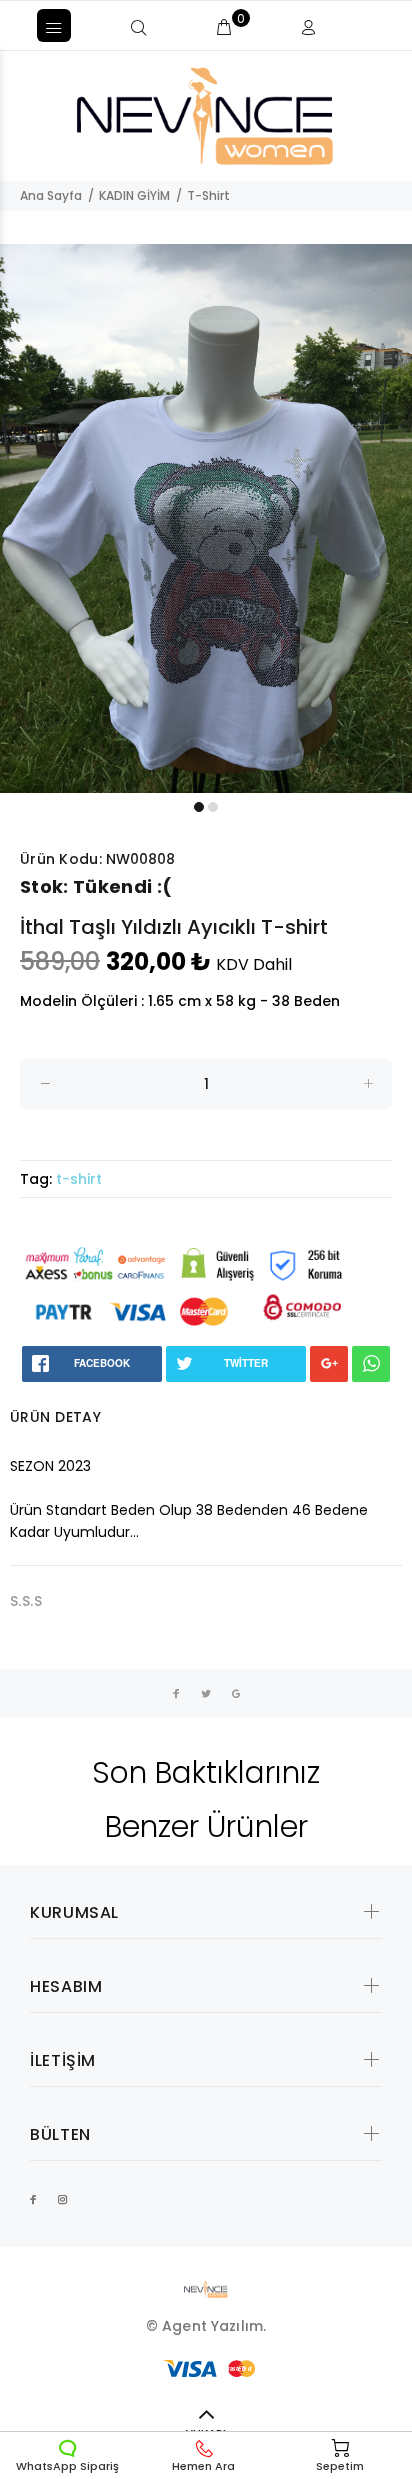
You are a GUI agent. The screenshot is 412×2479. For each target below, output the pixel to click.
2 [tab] (213, 807)
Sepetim (340, 2466)
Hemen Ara (203, 2466)
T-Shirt (208, 195)
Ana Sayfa (51, 195)
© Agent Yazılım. (206, 2326)
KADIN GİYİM (134, 195)
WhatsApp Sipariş (67, 2466)
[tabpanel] (206, 518)
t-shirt (79, 1179)
